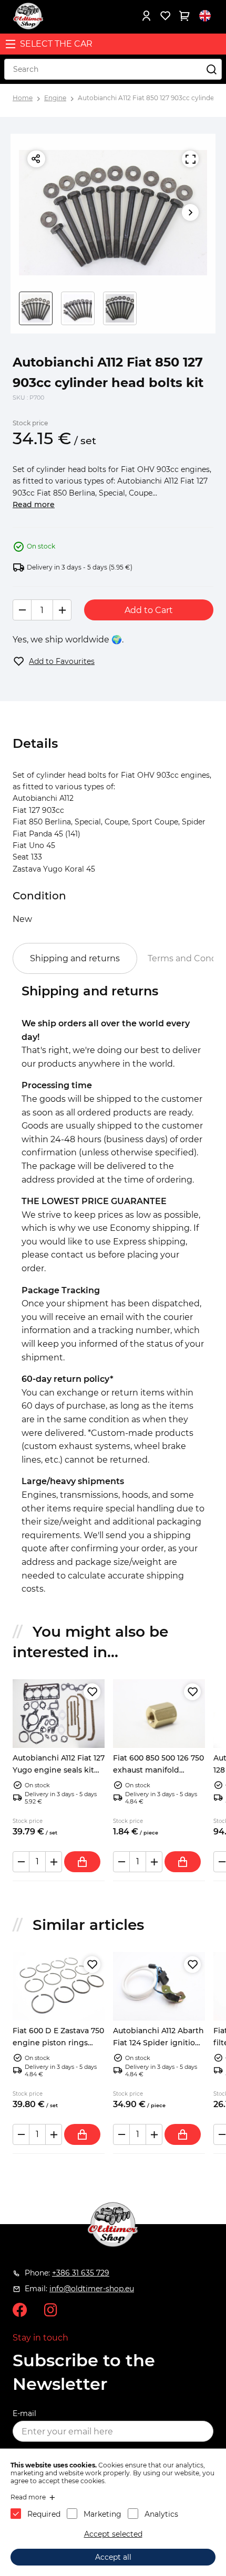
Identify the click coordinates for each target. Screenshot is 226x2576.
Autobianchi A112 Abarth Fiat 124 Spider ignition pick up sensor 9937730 (158, 2042)
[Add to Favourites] (92, 1692)
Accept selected (113, 2534)
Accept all (113, 2557)
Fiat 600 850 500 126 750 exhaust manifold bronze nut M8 (158, 1770)
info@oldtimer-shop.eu (92, 2289)
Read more (34, 505)
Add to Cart (149, 610)
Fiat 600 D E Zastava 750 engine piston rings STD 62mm (58, 2042)
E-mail (24, 2413)
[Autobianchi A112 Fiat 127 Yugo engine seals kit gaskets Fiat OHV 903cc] (59, 1714)
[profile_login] (146, 16)
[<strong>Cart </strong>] (184, 16)
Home (23, 98)
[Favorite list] (165, 16)
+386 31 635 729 (81, 2273)
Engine (55, 98)
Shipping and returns (75, 958)
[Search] (211, 69)
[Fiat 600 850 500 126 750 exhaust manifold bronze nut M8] (159, 1714)
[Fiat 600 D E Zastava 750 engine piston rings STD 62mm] (59, 1986)
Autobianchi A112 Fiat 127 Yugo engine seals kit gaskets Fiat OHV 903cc (59, 1770)
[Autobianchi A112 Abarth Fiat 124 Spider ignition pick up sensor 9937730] (159, 1986)
